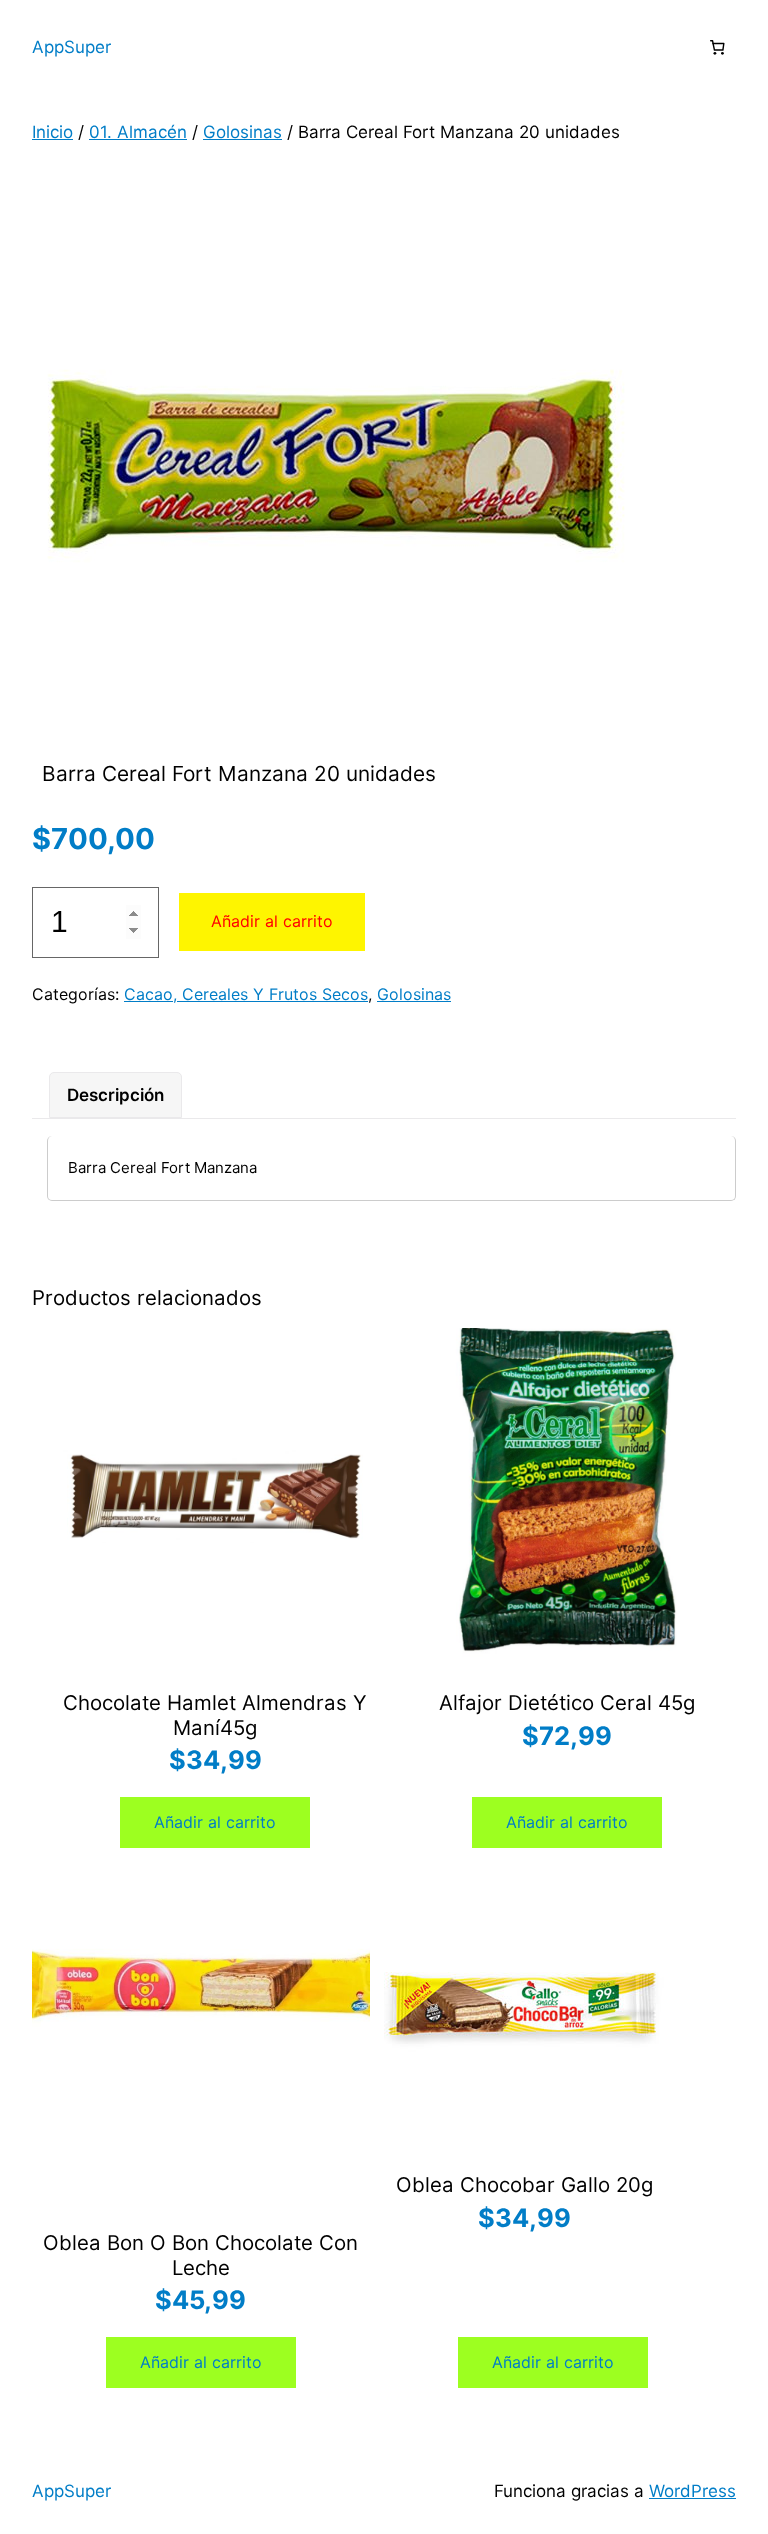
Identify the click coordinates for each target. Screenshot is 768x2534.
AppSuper (71, 47)
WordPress (692, 2491)
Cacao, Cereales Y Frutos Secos (246, 994)
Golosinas (242, 132)
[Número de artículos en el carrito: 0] (717, 48)
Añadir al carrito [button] (215, 1822)
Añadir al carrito (272, 921)
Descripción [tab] (115, 1095)
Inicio (52, 132)
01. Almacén (138, 132)
